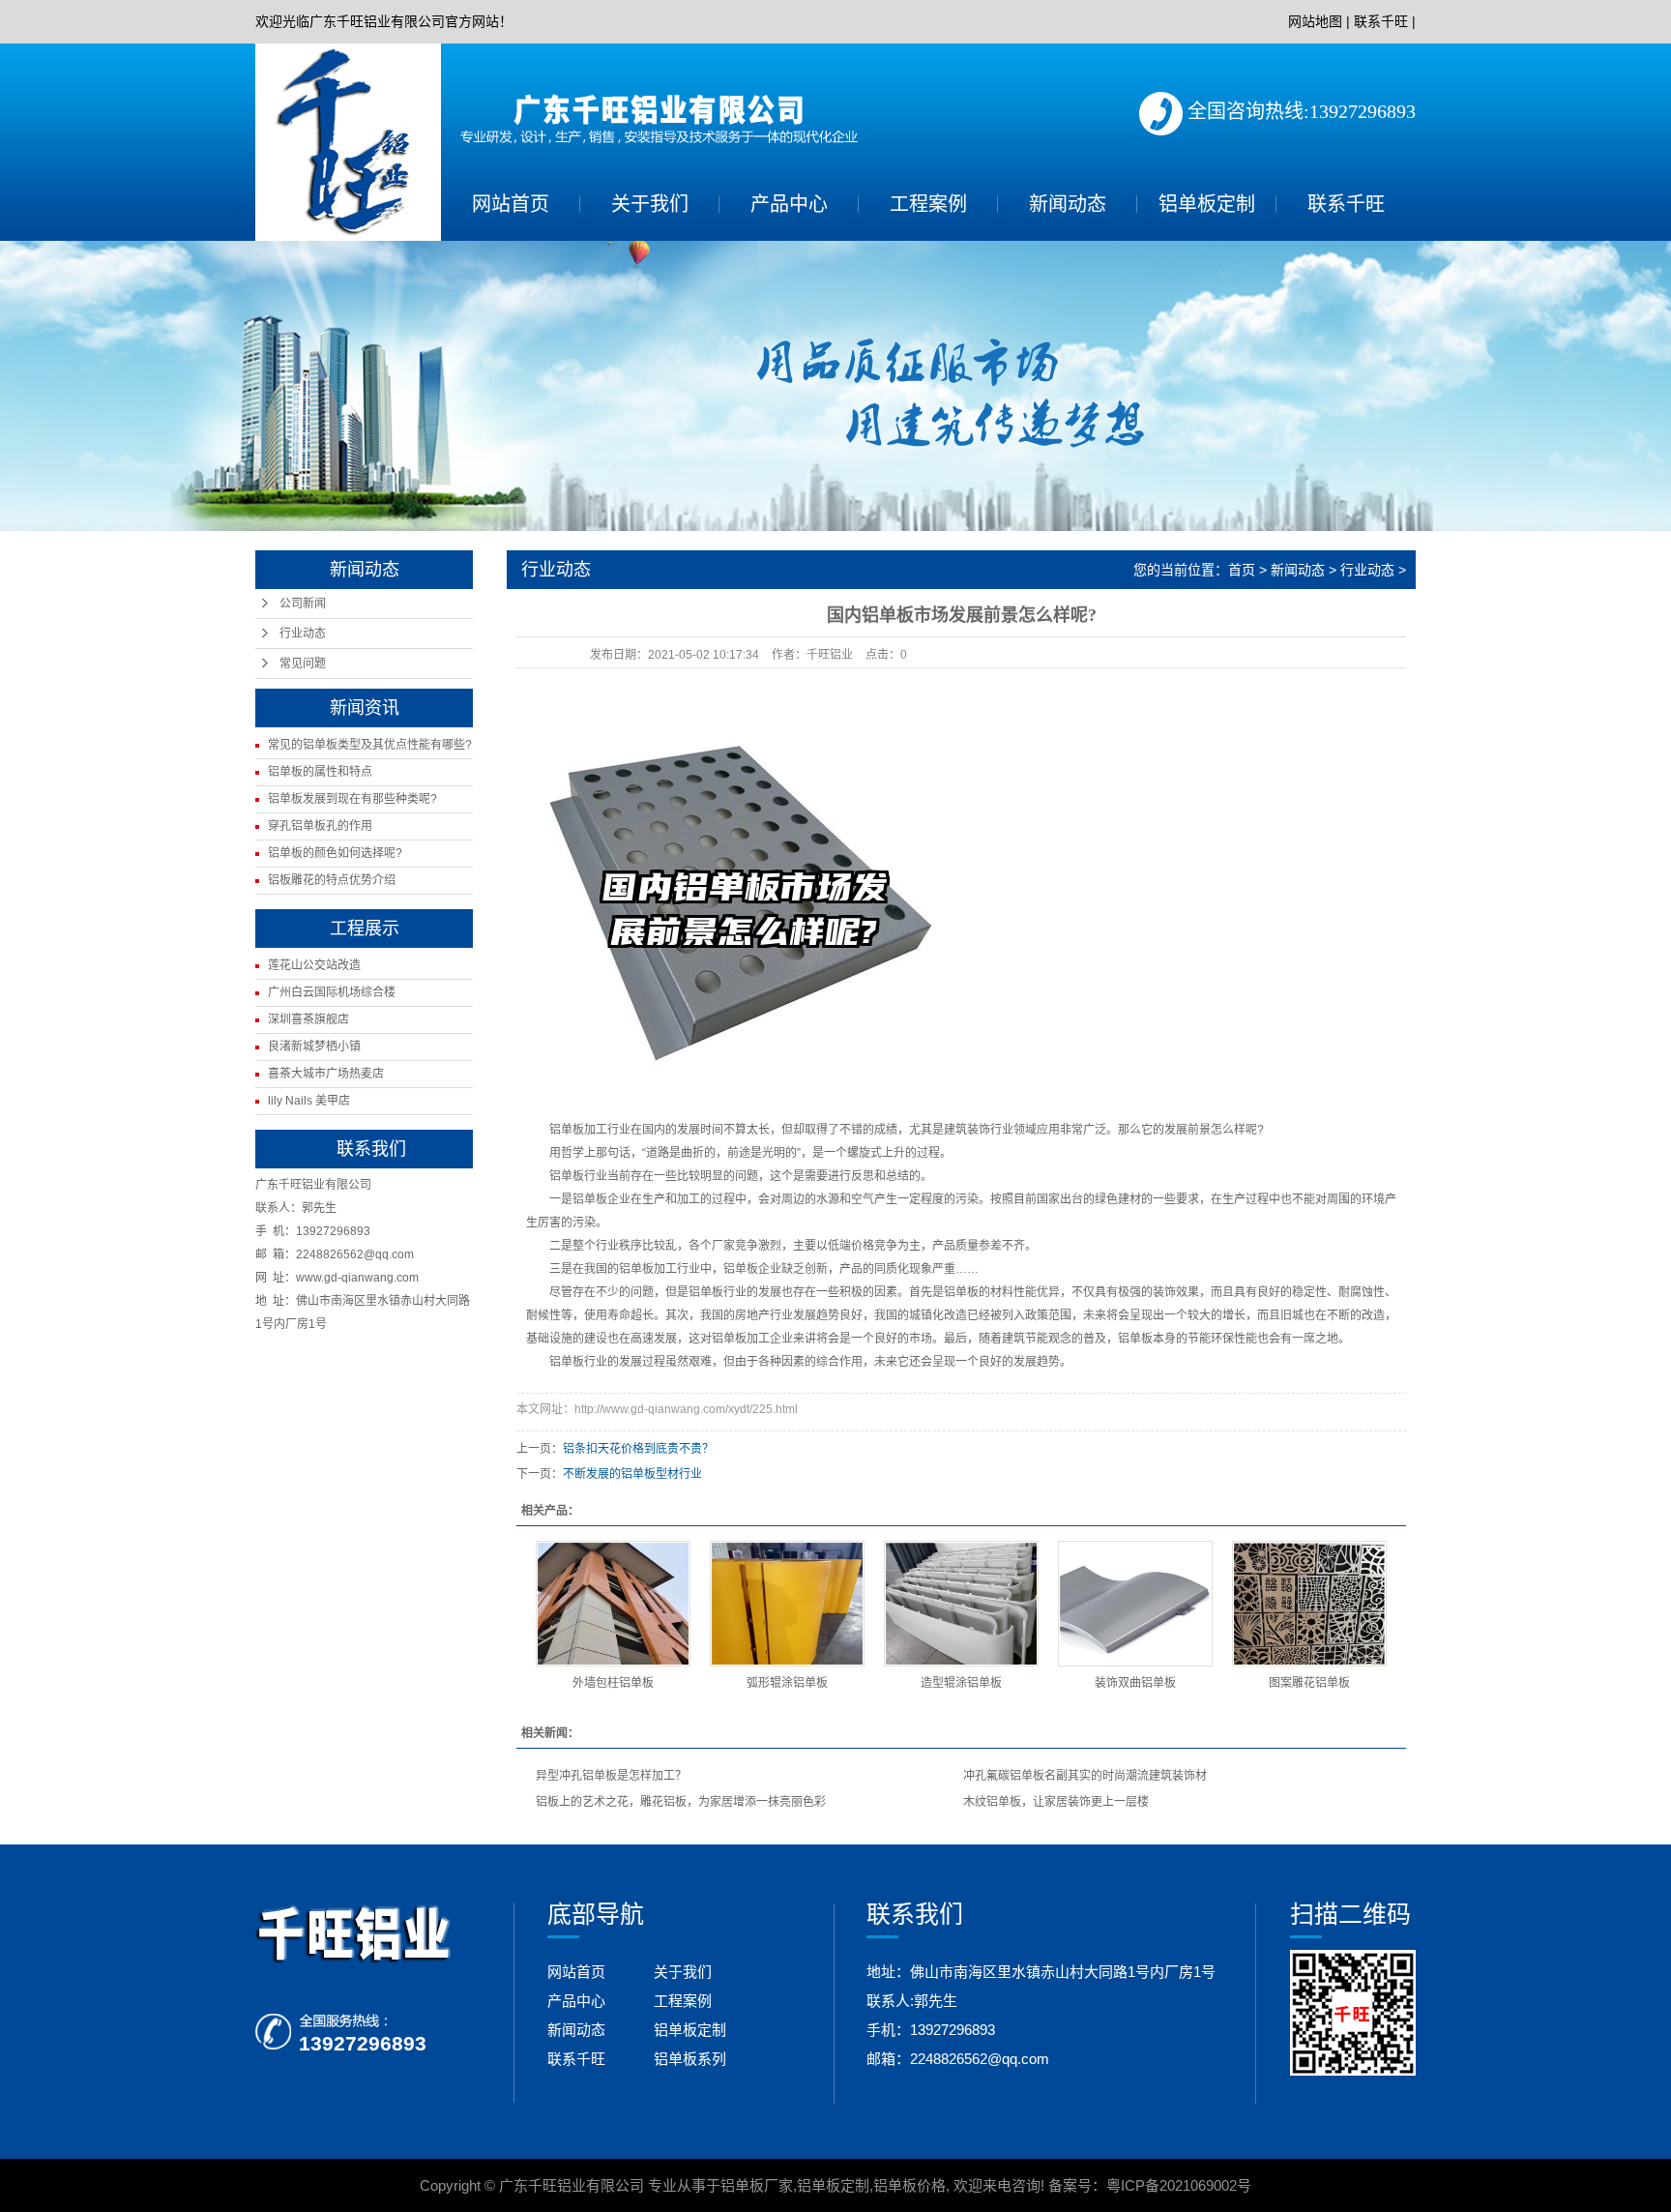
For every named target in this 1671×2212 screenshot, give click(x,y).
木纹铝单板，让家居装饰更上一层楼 (1056, 1802)
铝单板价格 (909, 2185)
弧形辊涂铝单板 (787, 1683)
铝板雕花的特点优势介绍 (332, 880)
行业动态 (303, 634)
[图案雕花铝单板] (1309, 1604)
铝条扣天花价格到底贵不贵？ (638, 1449)
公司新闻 (303, 604)
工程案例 (928, 204)
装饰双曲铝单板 (1135, 1683)
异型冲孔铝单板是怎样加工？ (611, 1776)
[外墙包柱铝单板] (613, 1604)
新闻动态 (1068, 204)
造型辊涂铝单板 (961, 1683)
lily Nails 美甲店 (309, 1101)
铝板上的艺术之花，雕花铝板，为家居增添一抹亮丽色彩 (681, 1802)
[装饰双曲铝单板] (1135, 1604)
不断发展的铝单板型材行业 (632, 1474)
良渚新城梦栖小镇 (314, 1047)
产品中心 (789, 204)
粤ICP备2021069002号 (1179, 2185)
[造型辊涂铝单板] (961, 1604)
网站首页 (511, 204)
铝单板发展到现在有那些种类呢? (352, 799)
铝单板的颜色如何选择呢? (335, 853)
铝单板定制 (1207, 204)
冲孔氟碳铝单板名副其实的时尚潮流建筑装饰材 (1085, 1776)
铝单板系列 (690, 2059)
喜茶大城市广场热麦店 (326, 1074)
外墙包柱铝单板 (613, 1683)
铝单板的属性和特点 (320, 772)
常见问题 (303, 664)
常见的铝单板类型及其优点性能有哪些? (370, 745)
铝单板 (567, 1130)
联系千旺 (1381, 21)
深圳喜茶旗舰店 (308, 1019)
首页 (1242, 570)
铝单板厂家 (757, 2185)
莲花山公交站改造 (314, 965)
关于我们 (650, 204)
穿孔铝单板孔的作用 (320, 826)
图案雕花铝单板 (1309, 1683)
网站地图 (1315, 21)
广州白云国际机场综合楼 (332, 992)
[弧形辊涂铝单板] (787, 1604)
